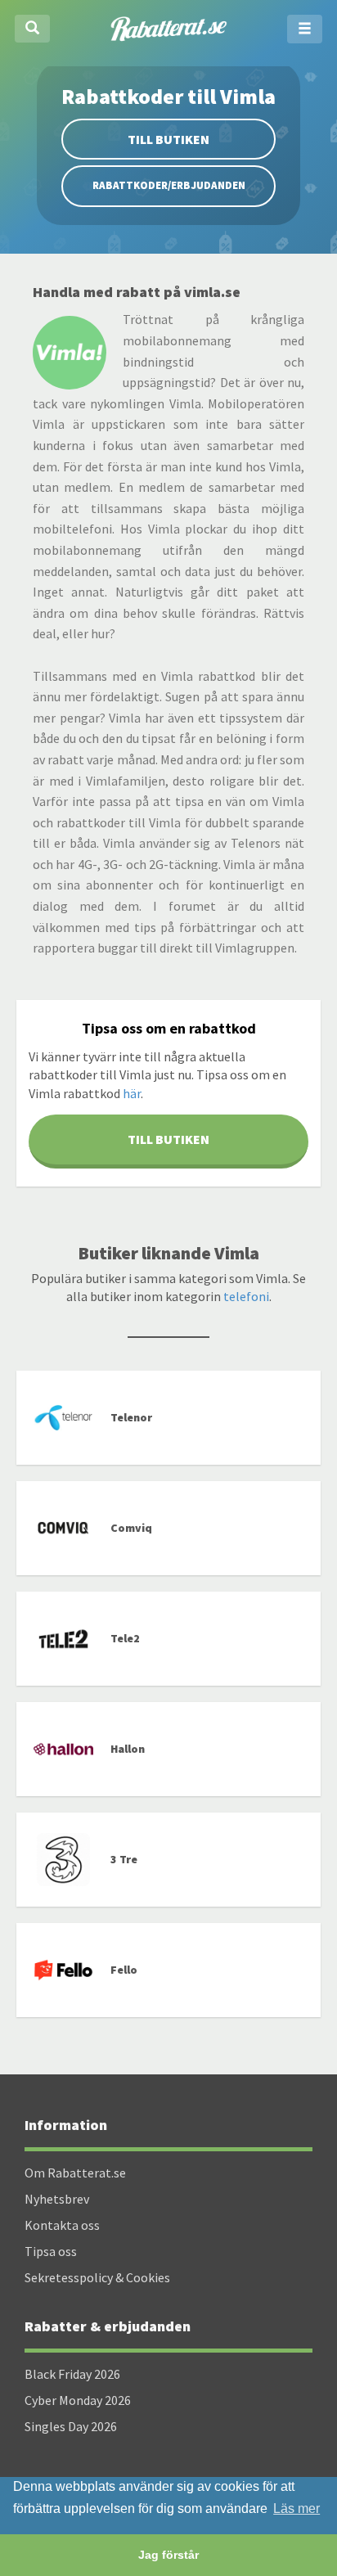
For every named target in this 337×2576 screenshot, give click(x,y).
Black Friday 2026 (72, 2374)
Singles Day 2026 (71, 2426)
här (132, 1093)
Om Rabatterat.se (75, 2173)
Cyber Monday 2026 (78, 2400)
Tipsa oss (51, 2251)
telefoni (246, 1296)
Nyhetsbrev (57, 2199)
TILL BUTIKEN (168, 1139)
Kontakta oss (62, 2225)
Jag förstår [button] (168, 2555)
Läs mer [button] (297, 2508)
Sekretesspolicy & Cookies (97, 2277)
